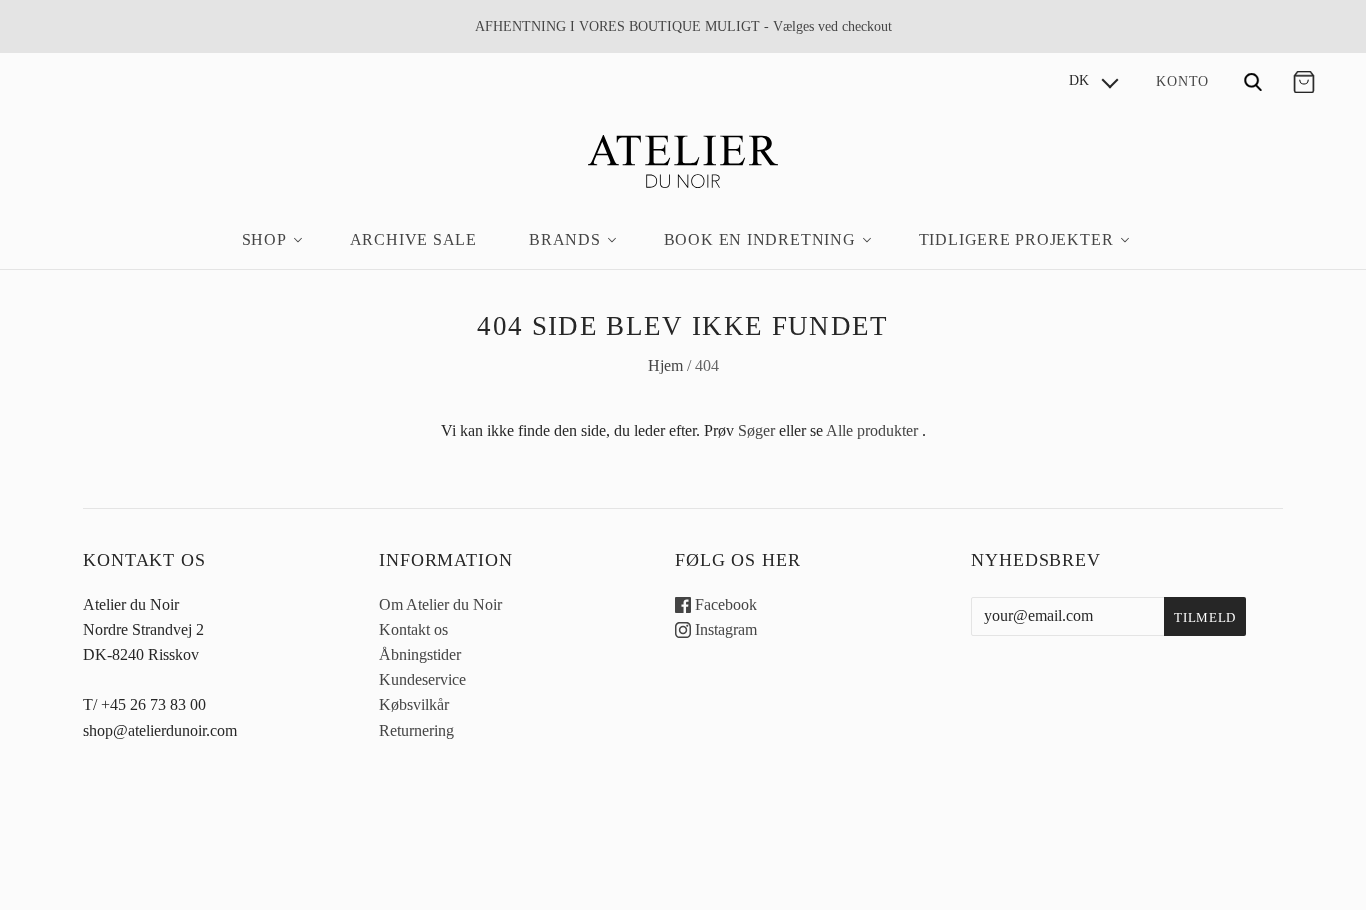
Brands (565, 239)
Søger (756, 430)
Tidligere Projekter (1016, 239)
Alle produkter (872, 430)
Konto (1182, 81)
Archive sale (413, 239)
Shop (264, 239)
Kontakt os (413, 629)
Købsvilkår (414, 704)
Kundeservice (422, 679)
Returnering (416, 730)
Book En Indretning (760, 239)
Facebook (724, 604)
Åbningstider (420, 654)
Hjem (665, 365)
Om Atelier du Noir (440, 604)
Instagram (724, 629)
